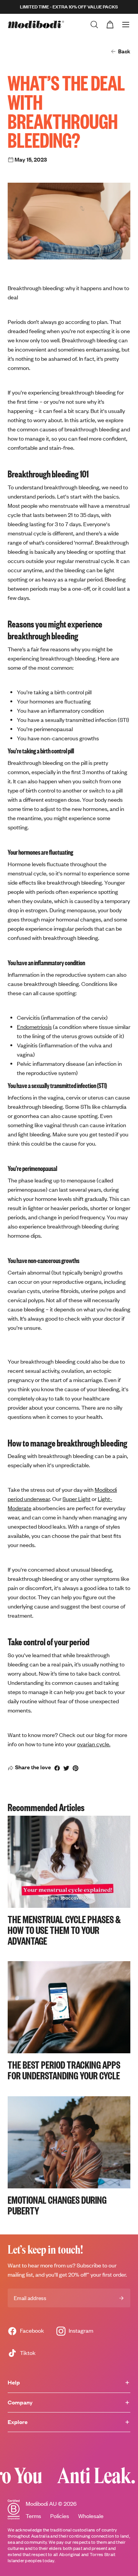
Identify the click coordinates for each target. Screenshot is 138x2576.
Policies (60, 2516)
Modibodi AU (41, 2504)
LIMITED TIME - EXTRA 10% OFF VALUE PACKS (69, 7)
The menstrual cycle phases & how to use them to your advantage (64, 1930)
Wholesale (91, 2516)
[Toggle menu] (126, 25)
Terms (33, 2516)
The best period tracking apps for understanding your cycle (64, 2070)
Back (124, 51)
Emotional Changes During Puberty (57, 2205)
